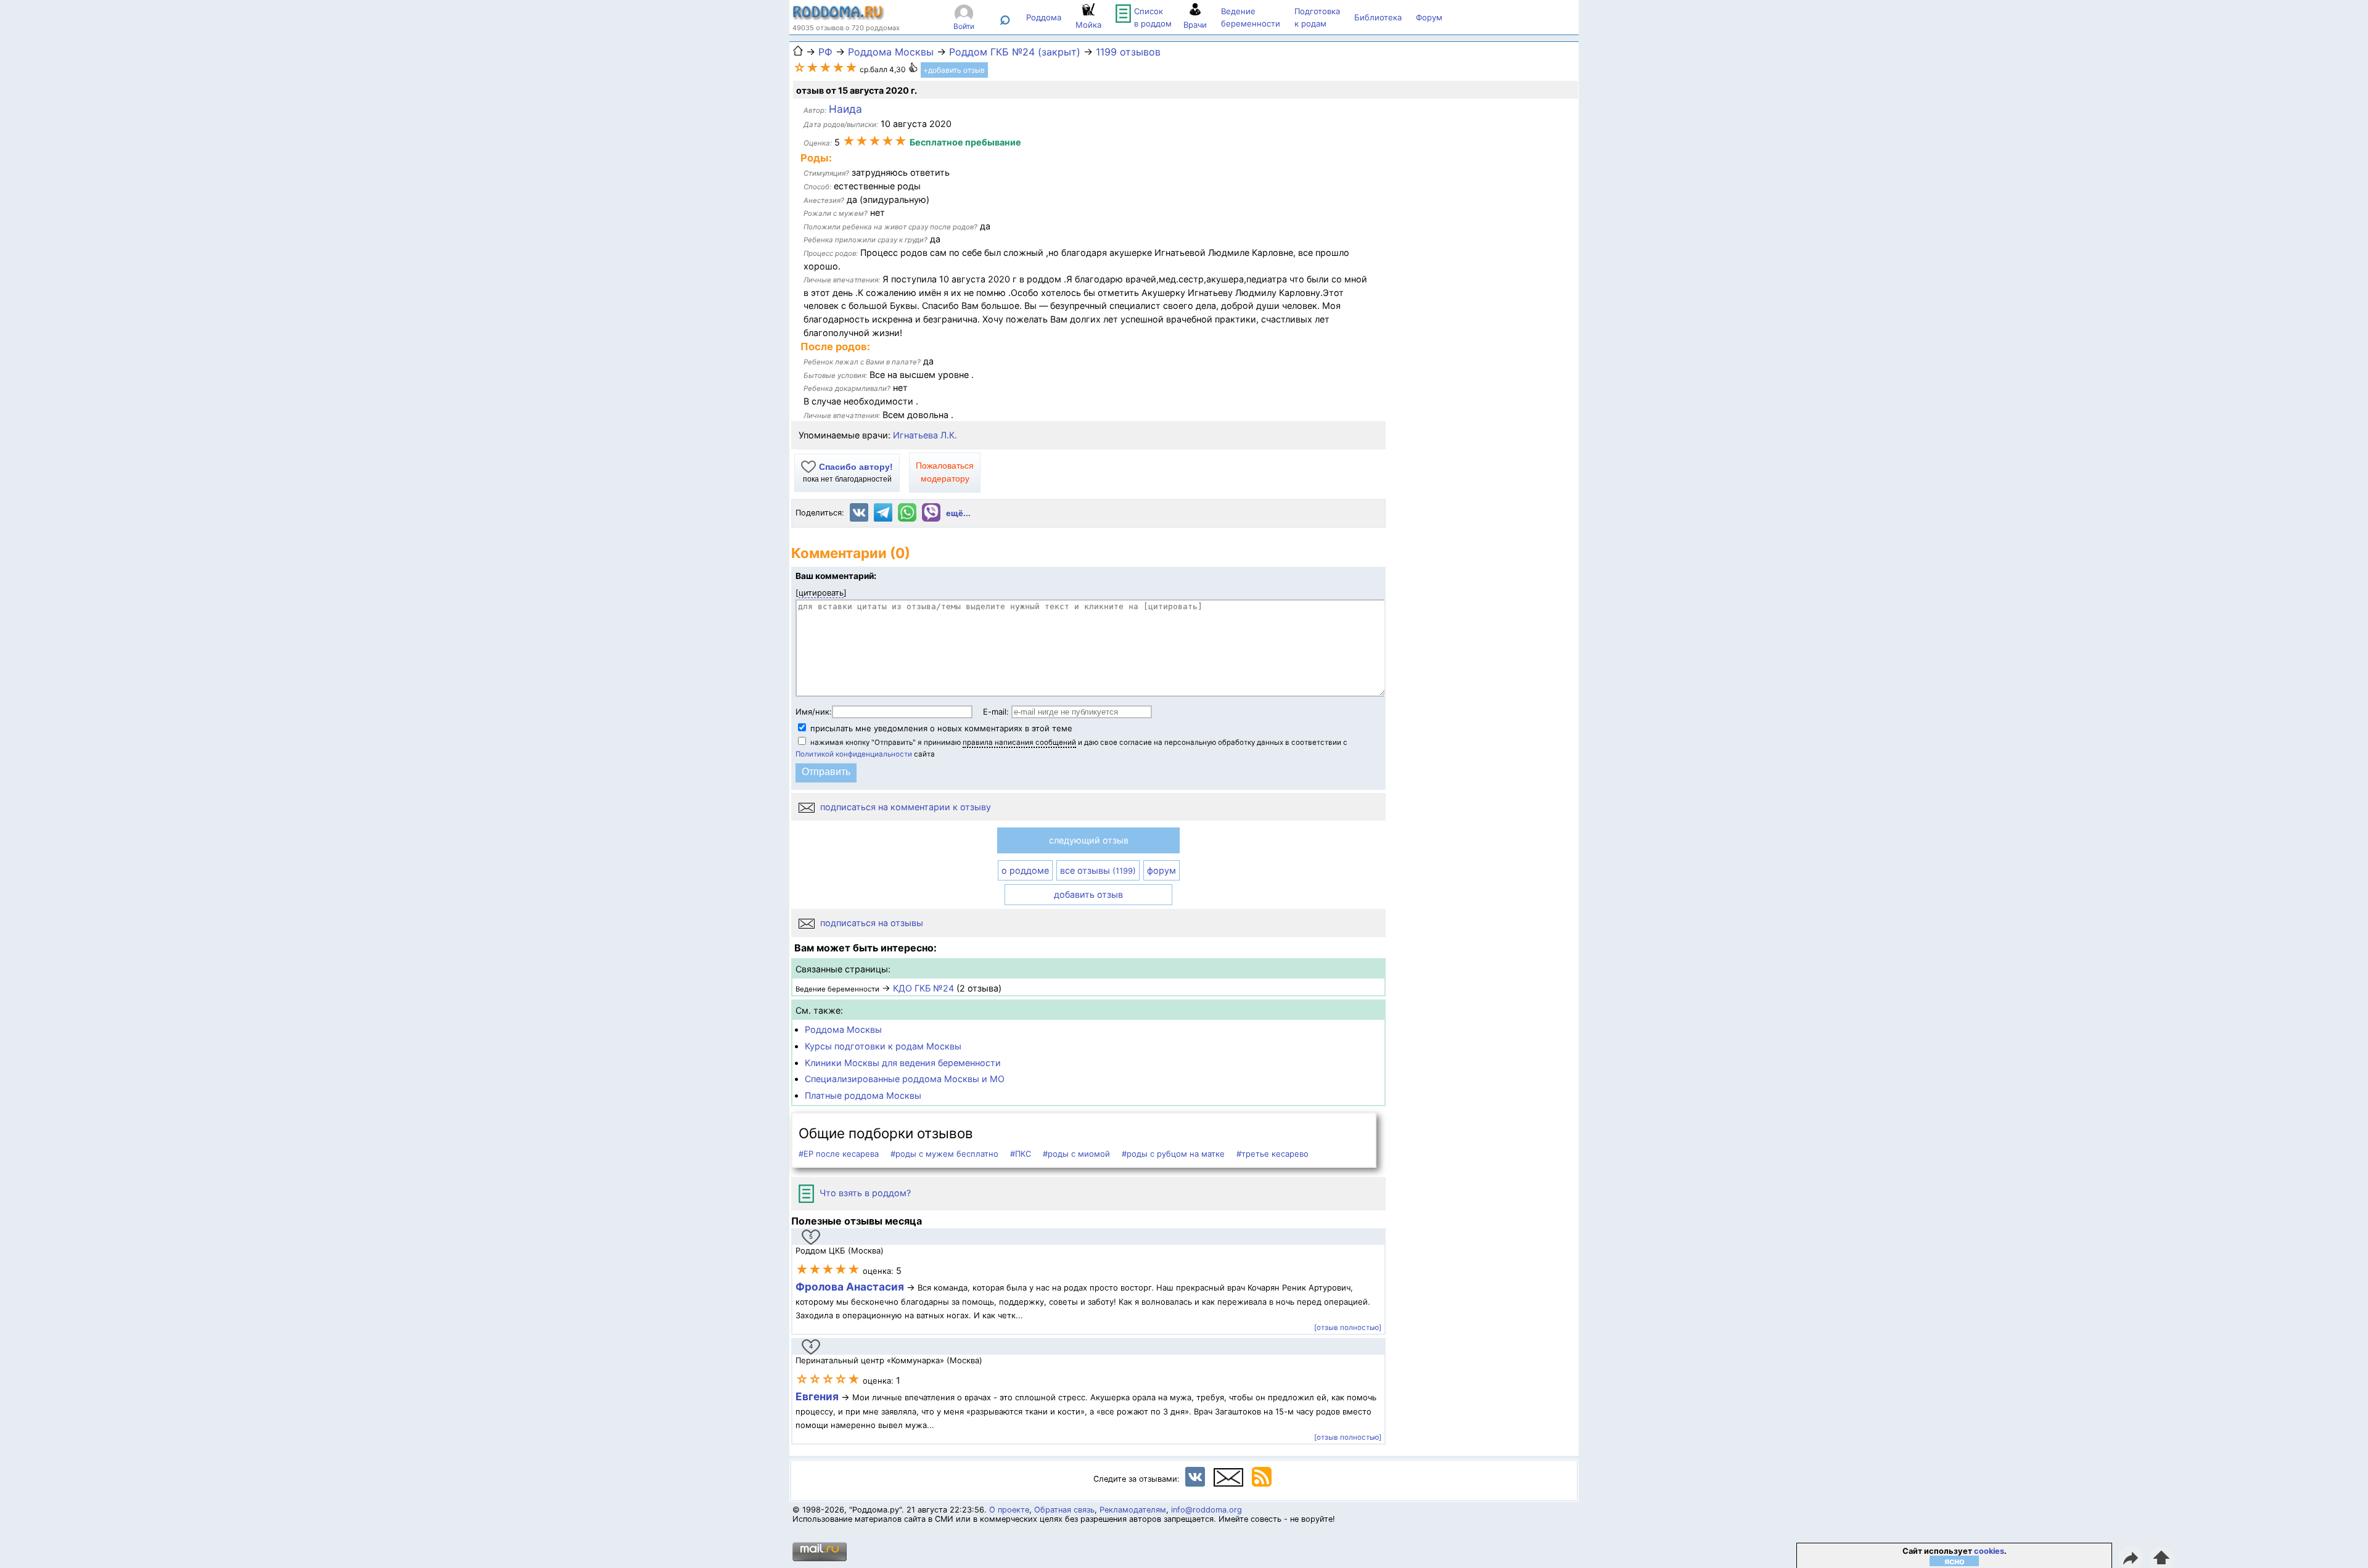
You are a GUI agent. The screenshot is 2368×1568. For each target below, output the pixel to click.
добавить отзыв (1088, 894)
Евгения (817, 1396)
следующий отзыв (1089, 840)
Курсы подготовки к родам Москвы (883, 1046)
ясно (1955, 1561)
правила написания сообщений (1019, 742)
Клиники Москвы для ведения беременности (903, 1063)
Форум (1429, 17)
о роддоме (1025, 870)
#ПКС (1021, 1154)
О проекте (1009, 1510)
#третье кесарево (1272, 1154)
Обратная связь (1064, 1510)
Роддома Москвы (843, 1029)
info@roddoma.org (1207, 1510)
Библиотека (1378, 17)
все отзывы (1098, 870)
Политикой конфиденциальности (854, 754)
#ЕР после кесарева (839, 1154)
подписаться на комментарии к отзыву (904, 807)
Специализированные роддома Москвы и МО (905, 1079)
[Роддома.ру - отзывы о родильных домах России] (839, 17)
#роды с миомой (1076, 1154)
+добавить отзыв (954, 70)
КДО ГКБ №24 (923, 988)
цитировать (821, 593)
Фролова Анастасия (851, 1287)
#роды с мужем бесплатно (944, 1154)
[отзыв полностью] (1348, 1328)
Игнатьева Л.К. (925, 435)
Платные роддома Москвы (863, 1095)
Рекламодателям (1133, 1510)
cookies (1989, 1551)
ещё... (958, 513)
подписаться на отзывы (870, 923)
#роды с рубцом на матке (1173, 1154)
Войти (964, 26)
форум (1161, 870)
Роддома (1044, 17)
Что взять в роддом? (864, 1193)
